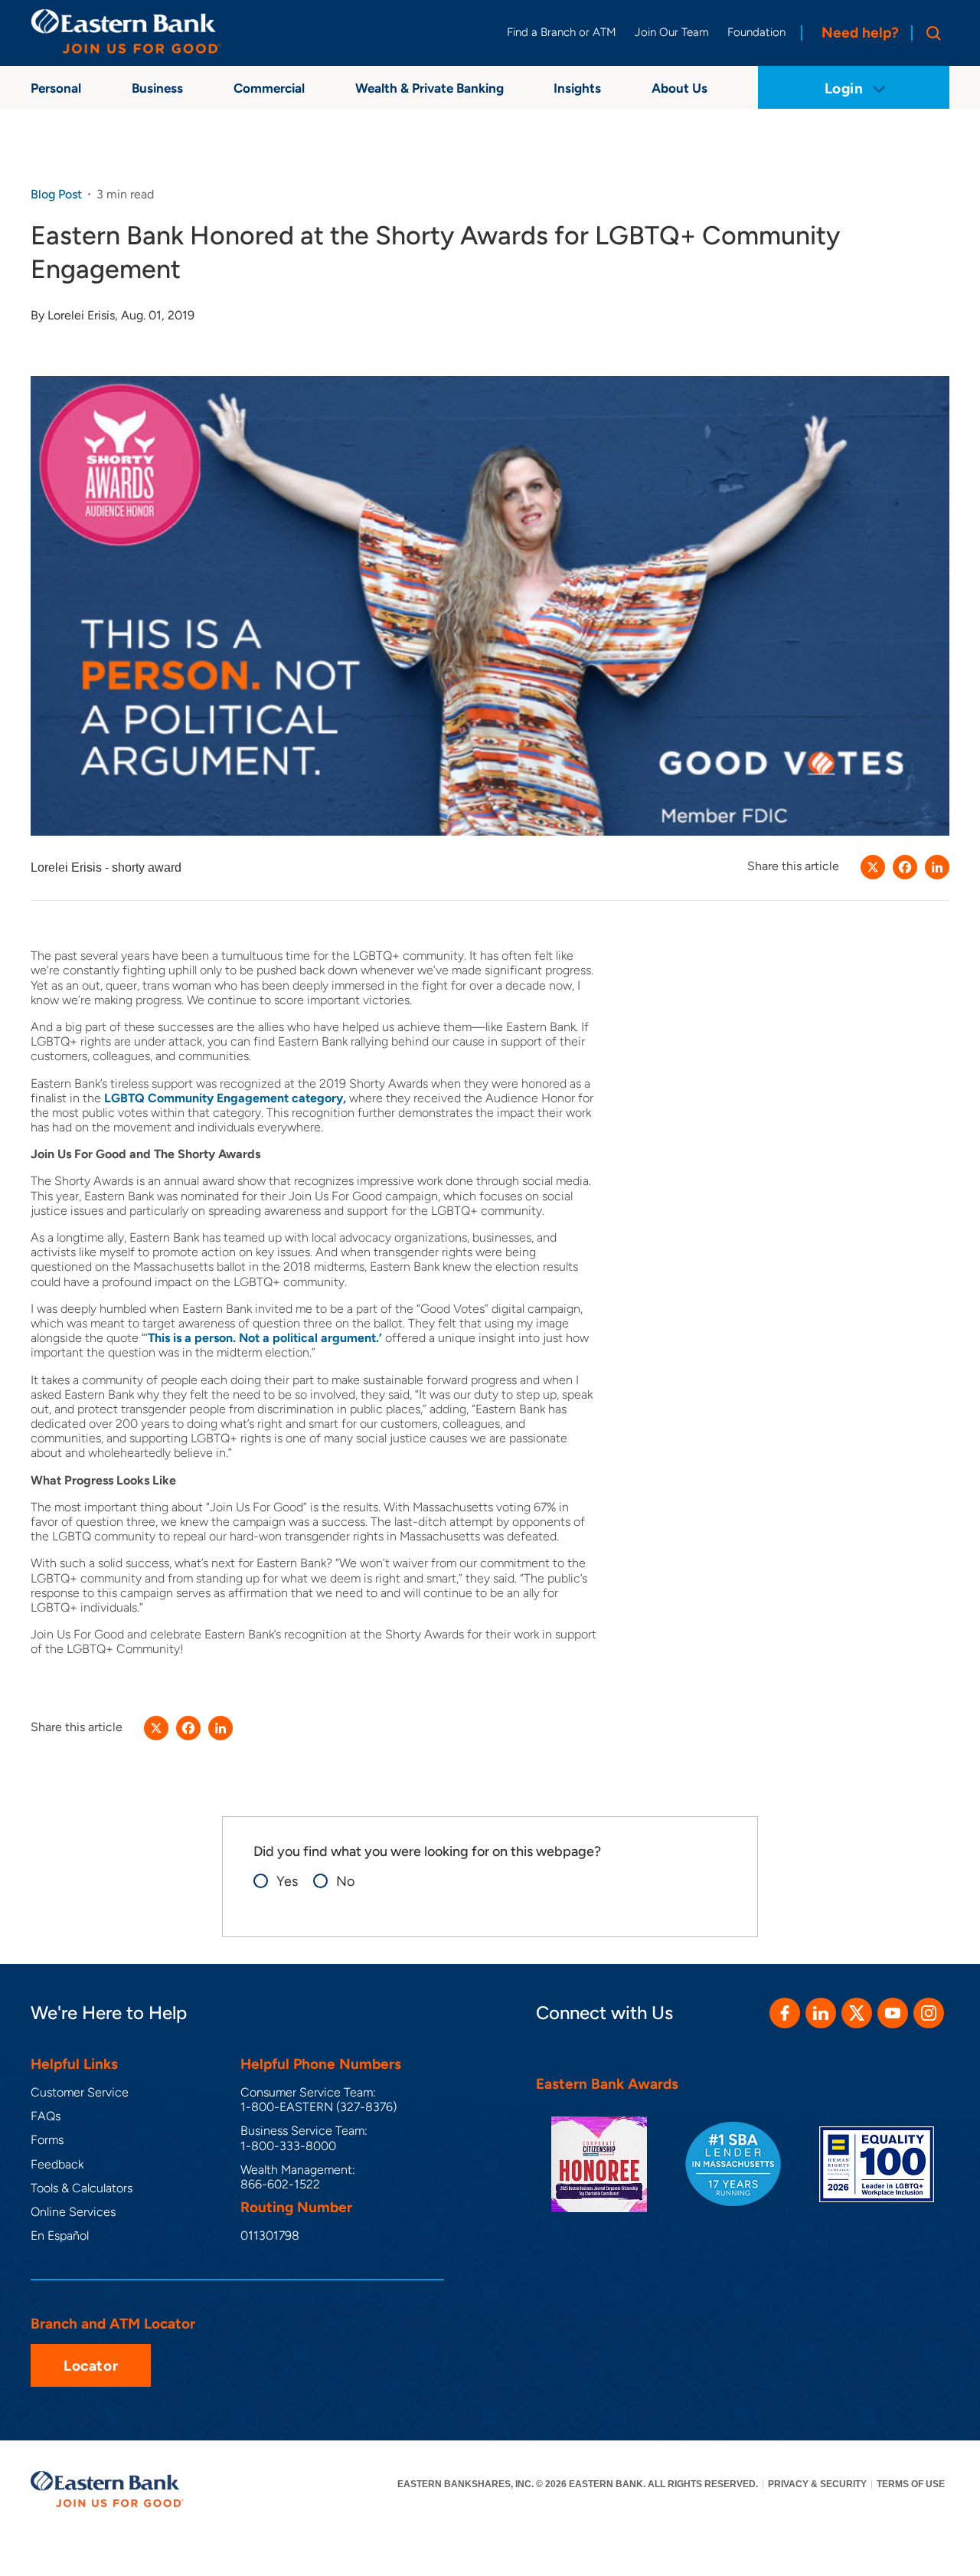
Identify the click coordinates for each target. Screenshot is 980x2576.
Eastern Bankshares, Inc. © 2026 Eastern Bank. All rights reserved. (578, 2484)
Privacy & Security (817, 2484)
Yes (287, 1882)
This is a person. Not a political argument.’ (265, 1338)
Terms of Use (911, 2484)
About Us (679, 88)
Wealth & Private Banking (430, 88)
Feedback (57, 2164)
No (345, 1882)
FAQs (46, 2116)
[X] (873, 867)
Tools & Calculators (82, 2188)
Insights (577, 88)
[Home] (126, 31)
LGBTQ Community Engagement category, (225, 1098)
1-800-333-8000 (288, 2146)
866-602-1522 (280, 2184)
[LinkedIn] (937, 867)
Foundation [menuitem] (756, 32)
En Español (60, 2236)
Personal (56, 88)
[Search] (930, 33)
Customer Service (80, 2092)
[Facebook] (905, 867)
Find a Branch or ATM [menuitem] (562, 32)
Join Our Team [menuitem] (672, 32)
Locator (91, 2366)
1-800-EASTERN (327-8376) (318, 2107)
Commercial (269, 88)
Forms (47, 2140)
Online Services (73, 2212)
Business (157, 88)
